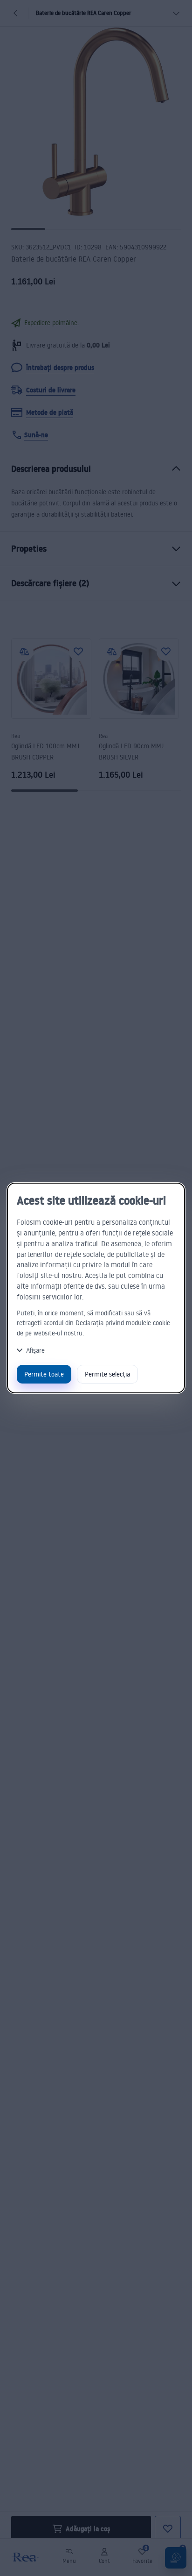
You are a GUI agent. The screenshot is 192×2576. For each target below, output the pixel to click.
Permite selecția (107, 1374)
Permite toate (44, 1374)
